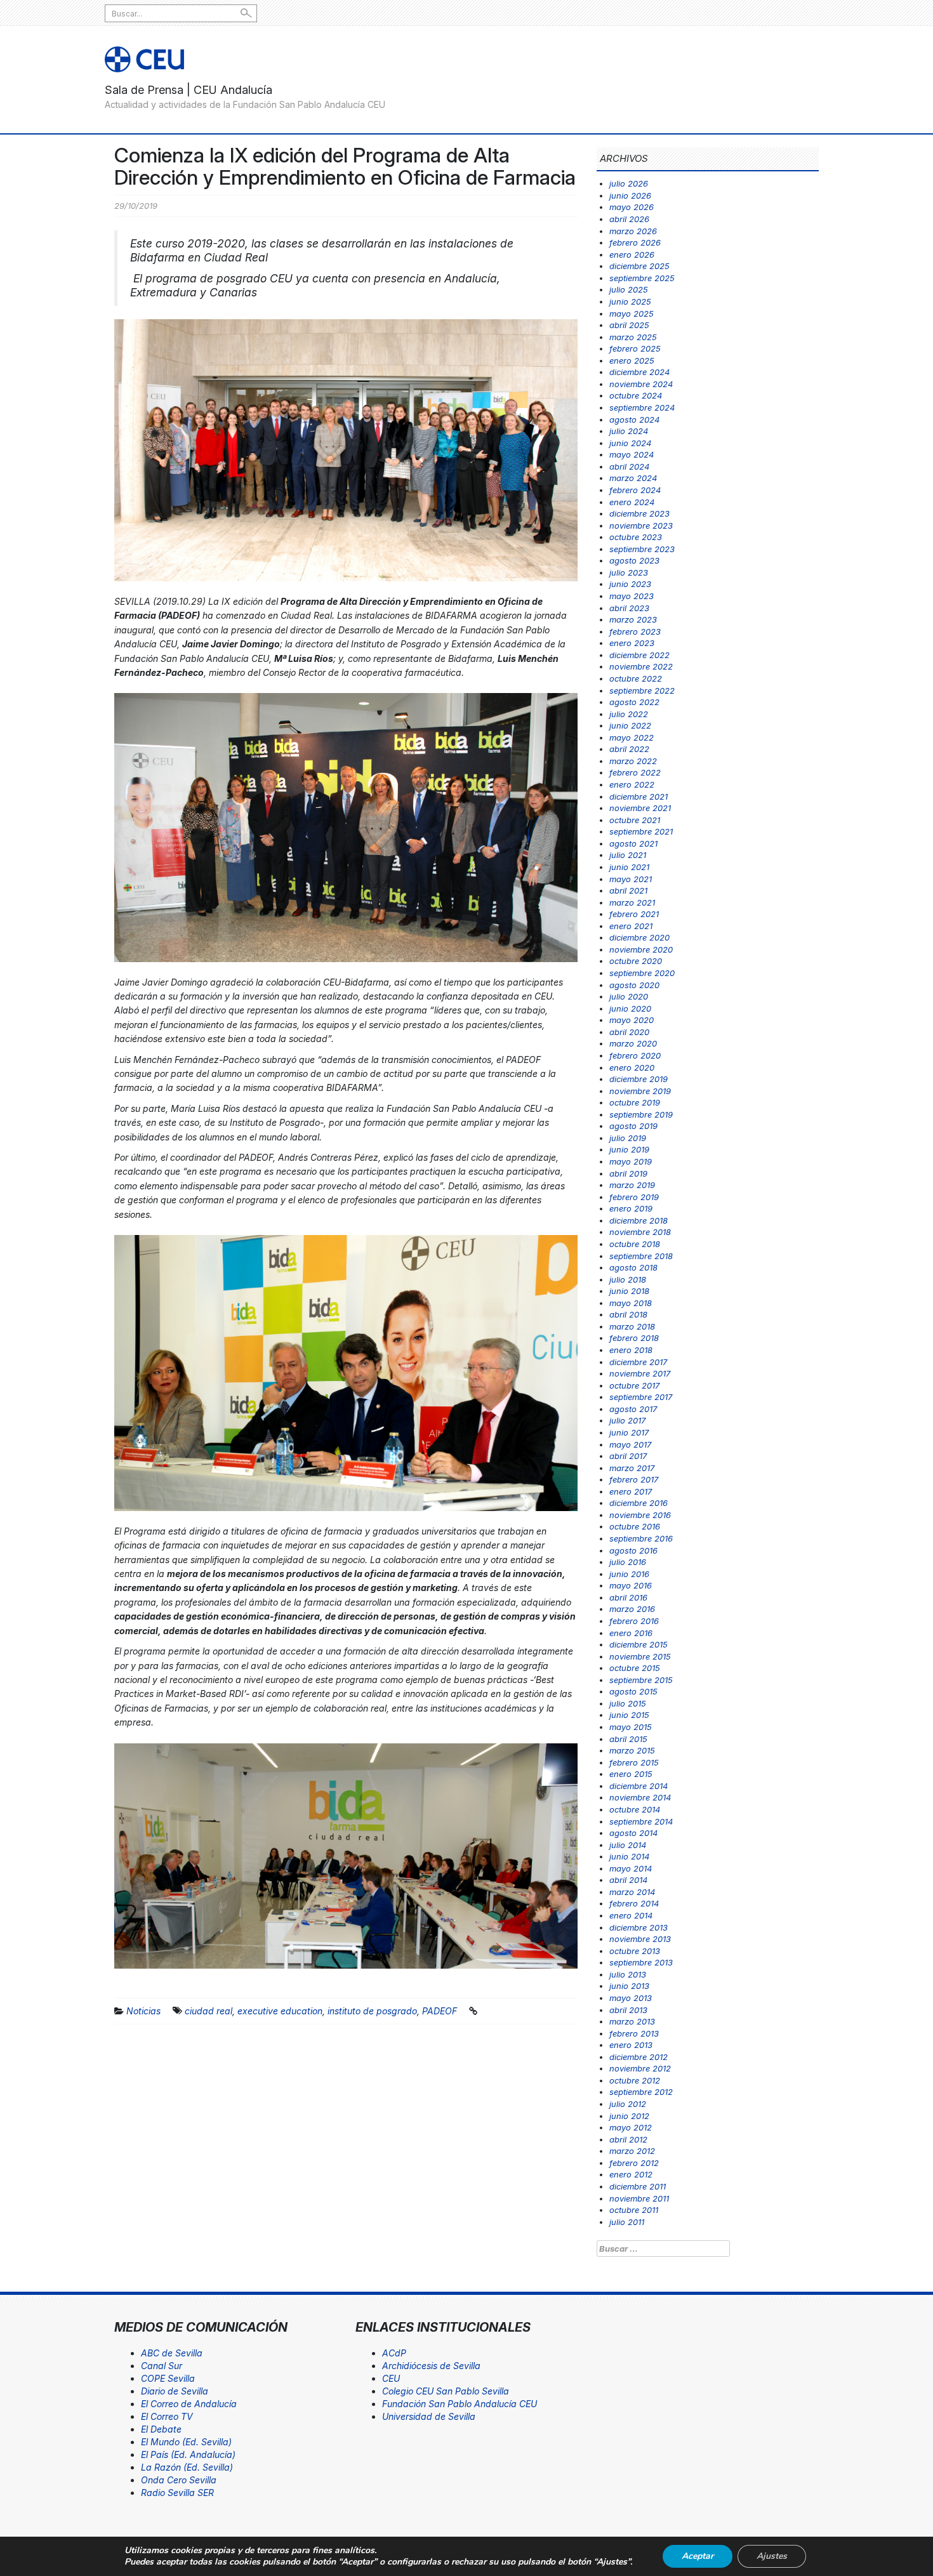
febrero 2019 (634, 1197)
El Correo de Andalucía (189, 2404)
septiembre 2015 (641, 1680)
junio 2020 (630, 1008)
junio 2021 (629, 867)
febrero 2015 (634, 1762)
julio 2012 (628, 2104)
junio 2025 (630, 301)
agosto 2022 (634, 702)
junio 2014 (629, 1856)
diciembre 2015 (639, 1644)
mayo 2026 (632, 207)
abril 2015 (628, 1739)
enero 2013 (631, 2045)
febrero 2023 (635, 631)
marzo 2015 (632, 1750)
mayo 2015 (631, 1727)
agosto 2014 (633, 1833)
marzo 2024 (633, 478)
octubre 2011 (634, 2210)
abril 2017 (628, 1456)
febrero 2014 (634, 1903)
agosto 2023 (634, 560)
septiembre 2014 (641, 1821)
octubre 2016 (635, 1526)
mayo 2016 (631, 1585)
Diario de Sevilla (175, 2391)
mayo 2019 (631, 1161)
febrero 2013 (634, 2033)
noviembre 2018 (640, 1232)
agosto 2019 (633, 1126)
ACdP (394, 2353)
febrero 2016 (634, 1621)
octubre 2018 (635, 1244)
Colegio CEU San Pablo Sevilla (446, 2391)
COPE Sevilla (168, 2378)
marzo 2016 (632, 1609)
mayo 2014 (631, 1868)
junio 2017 (629, 1432)
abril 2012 (628, 2139)
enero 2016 (631, 1633)
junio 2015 (629, 1715)
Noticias (143, 2011)
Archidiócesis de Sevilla (431, 2366)
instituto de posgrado (372, 2011)
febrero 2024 (635, 490)
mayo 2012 (631, 2127)
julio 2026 (629, 183)
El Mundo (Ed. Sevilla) (186, 2442)
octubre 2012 (635, 2080)
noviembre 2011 (639, 2198)
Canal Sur (162, 2366)
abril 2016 (628, 1597)
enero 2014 (631, 1915)
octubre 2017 (634, 1385)
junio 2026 (630, 195)
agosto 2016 (633, 1550)
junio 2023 (630, 584)
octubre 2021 (635, 820)
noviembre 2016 (640, 1515)
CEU (391, 2378)
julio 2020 (629, 996)
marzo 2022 (633, 761)
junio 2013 (629, 1986)
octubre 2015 (635, 1668)
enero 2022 (632, 784)
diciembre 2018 (639, 1220)
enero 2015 (631, 1774)
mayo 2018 (631, 1303)
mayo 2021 (631, 879)
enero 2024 (632, 502)
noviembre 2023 (641, 525)
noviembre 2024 (641, 384)
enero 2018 (631, 1350)
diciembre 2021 (639, 796)
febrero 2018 (634, 1338)
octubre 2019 (635, 1102)
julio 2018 (628, 1279)
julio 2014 (628, 1845)
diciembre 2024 (639, 372)
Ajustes (772, 2556)
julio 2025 (629, 289)
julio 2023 (629, 572)
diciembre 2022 (639, 655)
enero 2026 (632, 254)
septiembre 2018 (641, 1256)
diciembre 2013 (639, 1927)
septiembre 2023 (642, 549)
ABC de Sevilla (172, 2353)
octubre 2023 (636, 537)
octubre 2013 (635, 1951)
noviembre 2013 (640, 1939)
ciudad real (208, 2011)
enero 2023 (632, 643)
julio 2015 (628, 1703)
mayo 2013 (631, 1998)
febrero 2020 (635, 1055)
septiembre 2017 (641, 1397)
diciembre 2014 (639, 1786)
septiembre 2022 (642, 690)
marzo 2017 (632, 1468)
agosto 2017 (633, 1409)
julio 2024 (629, 431)
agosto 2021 (633, 843)
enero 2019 (631, 1208)
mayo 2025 (632, 314)
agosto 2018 (633, 1267)
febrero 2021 (634, 914)
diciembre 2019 (639, 1079)
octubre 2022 (636, 678)
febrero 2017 (634, 1479)
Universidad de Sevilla (429, 2416)
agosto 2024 (634, 419)
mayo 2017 (630, 1444)
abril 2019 (628, 1173)
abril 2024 (629, 466)
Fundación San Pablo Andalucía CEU (460, 2404)
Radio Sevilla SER (177, 2493)
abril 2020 (629, 1032)
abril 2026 (629, 219)
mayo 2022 (632, 737)
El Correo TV (167, 2416)
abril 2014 (628, 1880)
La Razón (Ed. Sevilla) (187, 2467)
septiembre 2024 (642, 407)
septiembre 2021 (641, 831)
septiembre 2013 (641, 1962)
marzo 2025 (633, 337)
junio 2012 (629, 2116)
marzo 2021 (632, 902)
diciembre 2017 (638, 1362)
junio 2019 (629, 1149)
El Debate (161, 2429)
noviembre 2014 (640, 1797)
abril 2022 (629, 749)
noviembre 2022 (641, 666)
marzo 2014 (632, 1892)
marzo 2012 (632, 2151)
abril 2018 (628, 1314)
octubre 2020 (636, 961)
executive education (280, 2011)
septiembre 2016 (641, 1538)
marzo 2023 (633, 619)
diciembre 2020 (639, 937)
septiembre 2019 (641, 1114)
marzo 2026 (633, 231)
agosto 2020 (634, 985)
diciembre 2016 (639, 1503)
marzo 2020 (633, 1043)
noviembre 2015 (640, 1656)
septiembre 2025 (642, 278)
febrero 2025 (635, 348)
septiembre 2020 (642, 973)
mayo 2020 (632, 1020)
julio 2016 (628, 1562)
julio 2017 (627, 1420)
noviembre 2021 (640, 808)
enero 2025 (632, 360)
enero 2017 (631, 1491)
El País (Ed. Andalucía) (188, 2454)
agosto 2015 (633, 1691)
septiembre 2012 (641, 2092)
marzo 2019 (632, 1185)
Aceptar (698, 2556)
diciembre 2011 (638, 2186)
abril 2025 (629, 325)
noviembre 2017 (640, 1373)
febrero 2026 (635, 242)
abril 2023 (629, 608)
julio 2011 (627, 2222)
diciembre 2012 (639, 2057)
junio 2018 (629, 1291)
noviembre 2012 (640, 2068)
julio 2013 (628, 1974)
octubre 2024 (636, 395)
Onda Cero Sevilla (179, 2480)
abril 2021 (628, 890)
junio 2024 (630, 443)
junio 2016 (629, 1574)
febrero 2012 (634, 2163)
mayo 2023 (632, 596)
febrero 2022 (635, 772)
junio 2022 (630, 725)
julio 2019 (628, 1138)
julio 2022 (629, 714)
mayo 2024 (632, 454)
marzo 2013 (632, 2021)
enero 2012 (631, 2174)
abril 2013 (628, 2010)
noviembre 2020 (641, 949)
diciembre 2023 (639, 513)
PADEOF (440, 2011)
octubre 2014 (635, 1809)
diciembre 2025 (639, 266)
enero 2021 (631, 926)
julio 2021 (628, 855)
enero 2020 (632, 1067)
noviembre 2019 (640, 1091)
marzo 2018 (632, 1326)
